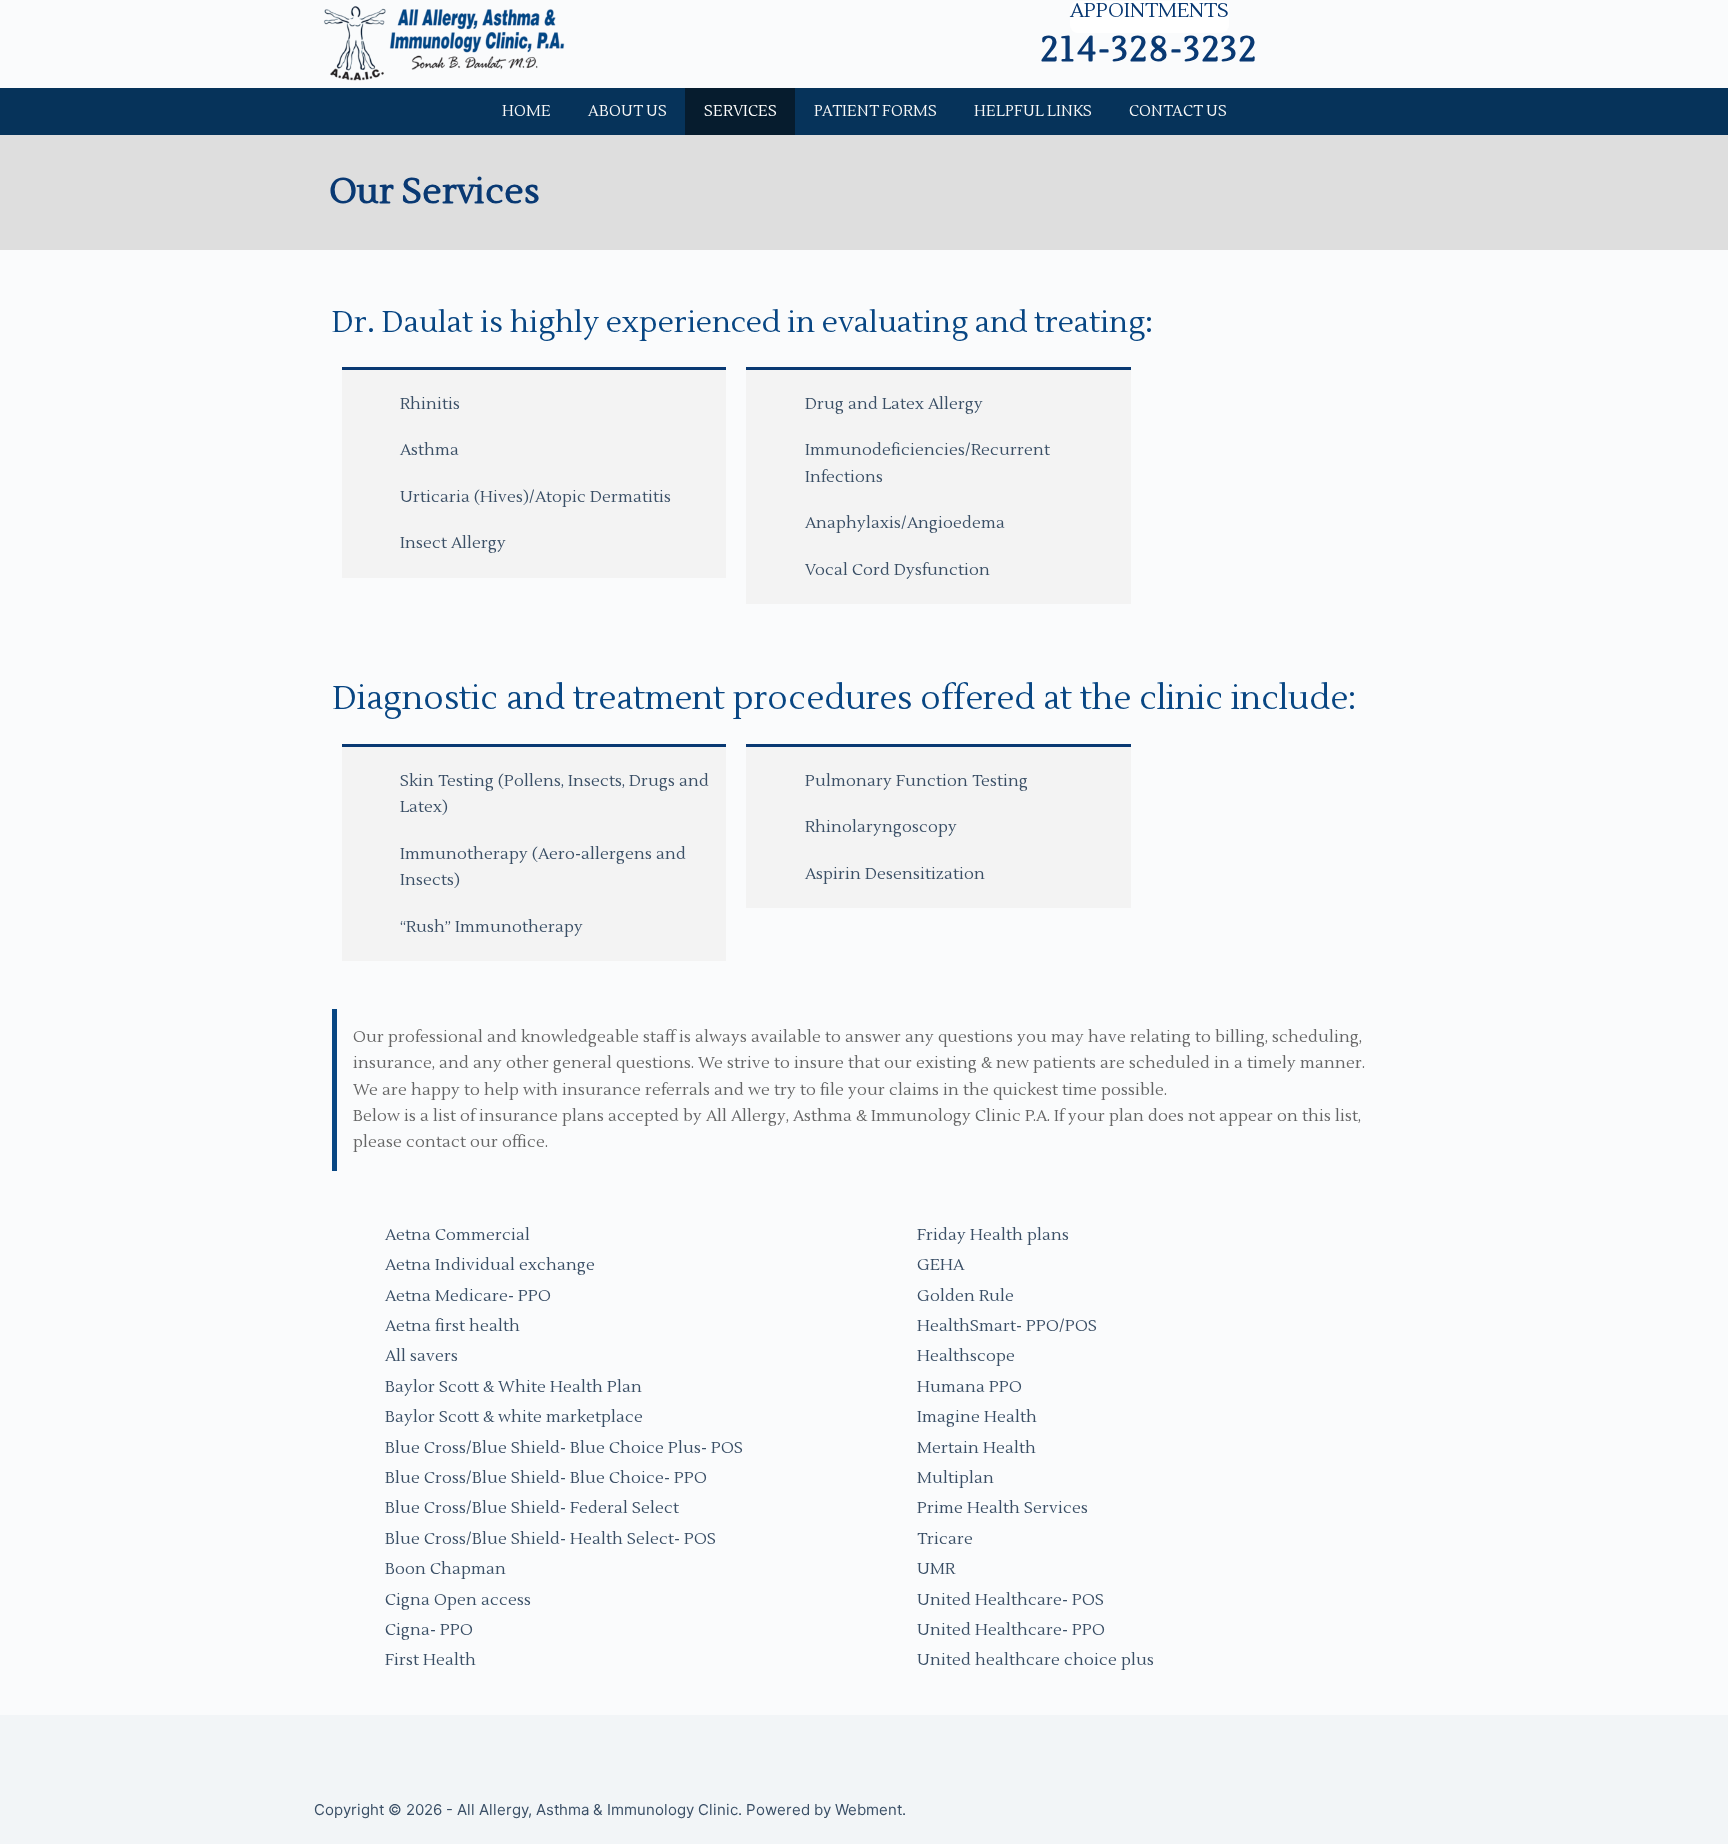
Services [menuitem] (740, 111)
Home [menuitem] (526, 111)
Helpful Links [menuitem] (1033, 111)
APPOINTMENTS (1149, 12)
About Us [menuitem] (627, 111)
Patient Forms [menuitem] (875, 111)
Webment (868, 1809)
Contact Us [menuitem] (1178, 111)
